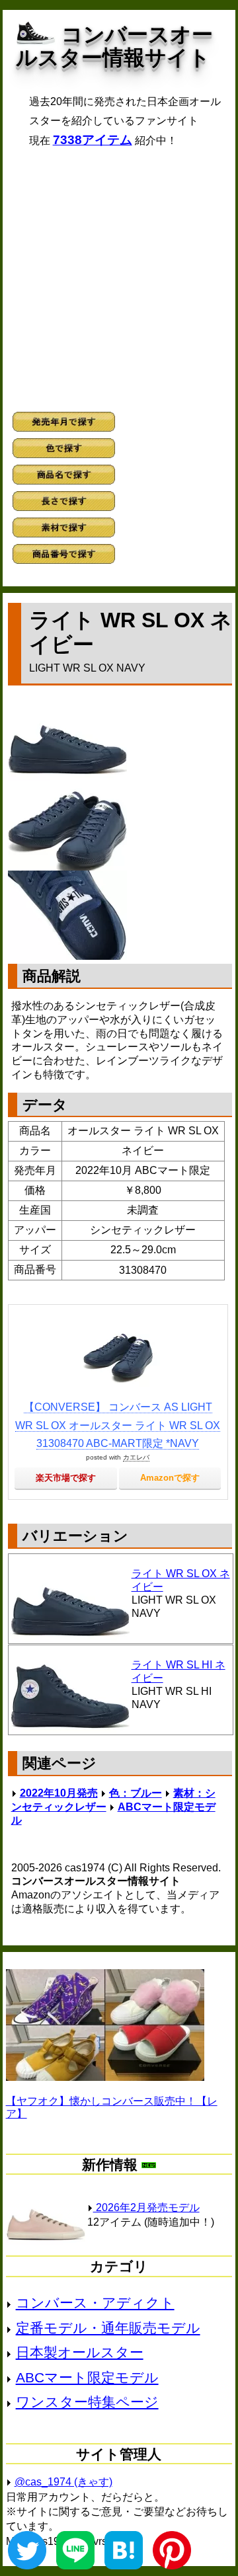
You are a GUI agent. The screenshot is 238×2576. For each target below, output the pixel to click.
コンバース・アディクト (95, 2303)
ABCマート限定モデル (87, 2377)
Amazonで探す (170, 1478)
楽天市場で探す (66, 1478)
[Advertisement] (119, 280)
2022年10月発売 (59, 1793)
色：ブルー (136, 1793)
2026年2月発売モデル (146, 2207)
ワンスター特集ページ (87, 2402)
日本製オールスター (80, 2352)
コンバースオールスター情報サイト (114, 46)
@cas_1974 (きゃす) (63, 2482)
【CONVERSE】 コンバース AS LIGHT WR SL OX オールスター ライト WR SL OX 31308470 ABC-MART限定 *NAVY (118, 1425)
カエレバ (136, 1457)
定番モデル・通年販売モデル (108, 2328)
